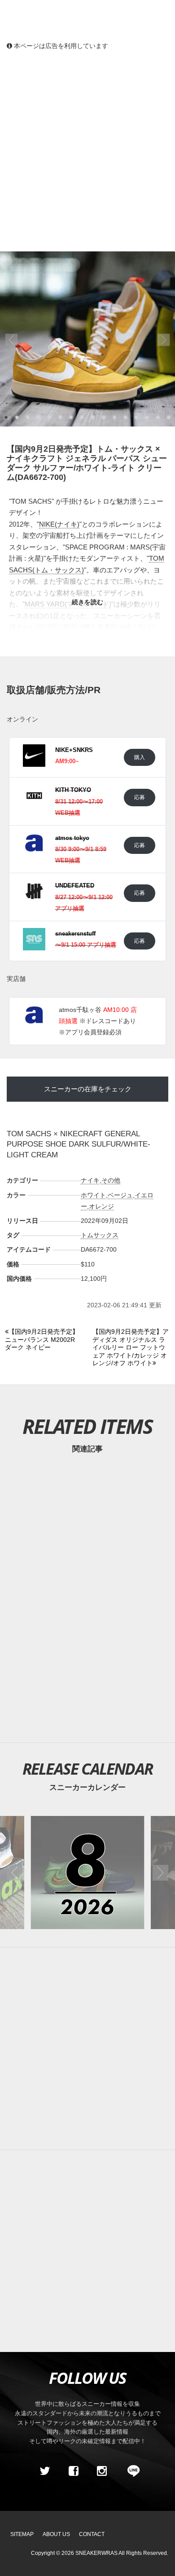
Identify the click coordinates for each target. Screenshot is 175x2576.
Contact (92, 2534)
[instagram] (102, 2471)
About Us (56, 2534)
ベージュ (120, 1195)
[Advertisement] (87, 150)
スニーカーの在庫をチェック (88, 1089)
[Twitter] (45, 2471)
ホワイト (93, 1195)
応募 (140, 797)
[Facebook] (73, 2471)
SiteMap (22, 2534)
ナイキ (90, 1180)
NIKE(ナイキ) (59, 524)
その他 (111, 1180)
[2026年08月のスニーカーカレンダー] (87, 1873)
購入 (140, 757)
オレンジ (101, 1206)
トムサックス (100, 1235)
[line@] (131, 2471)
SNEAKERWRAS (96, 2553)
